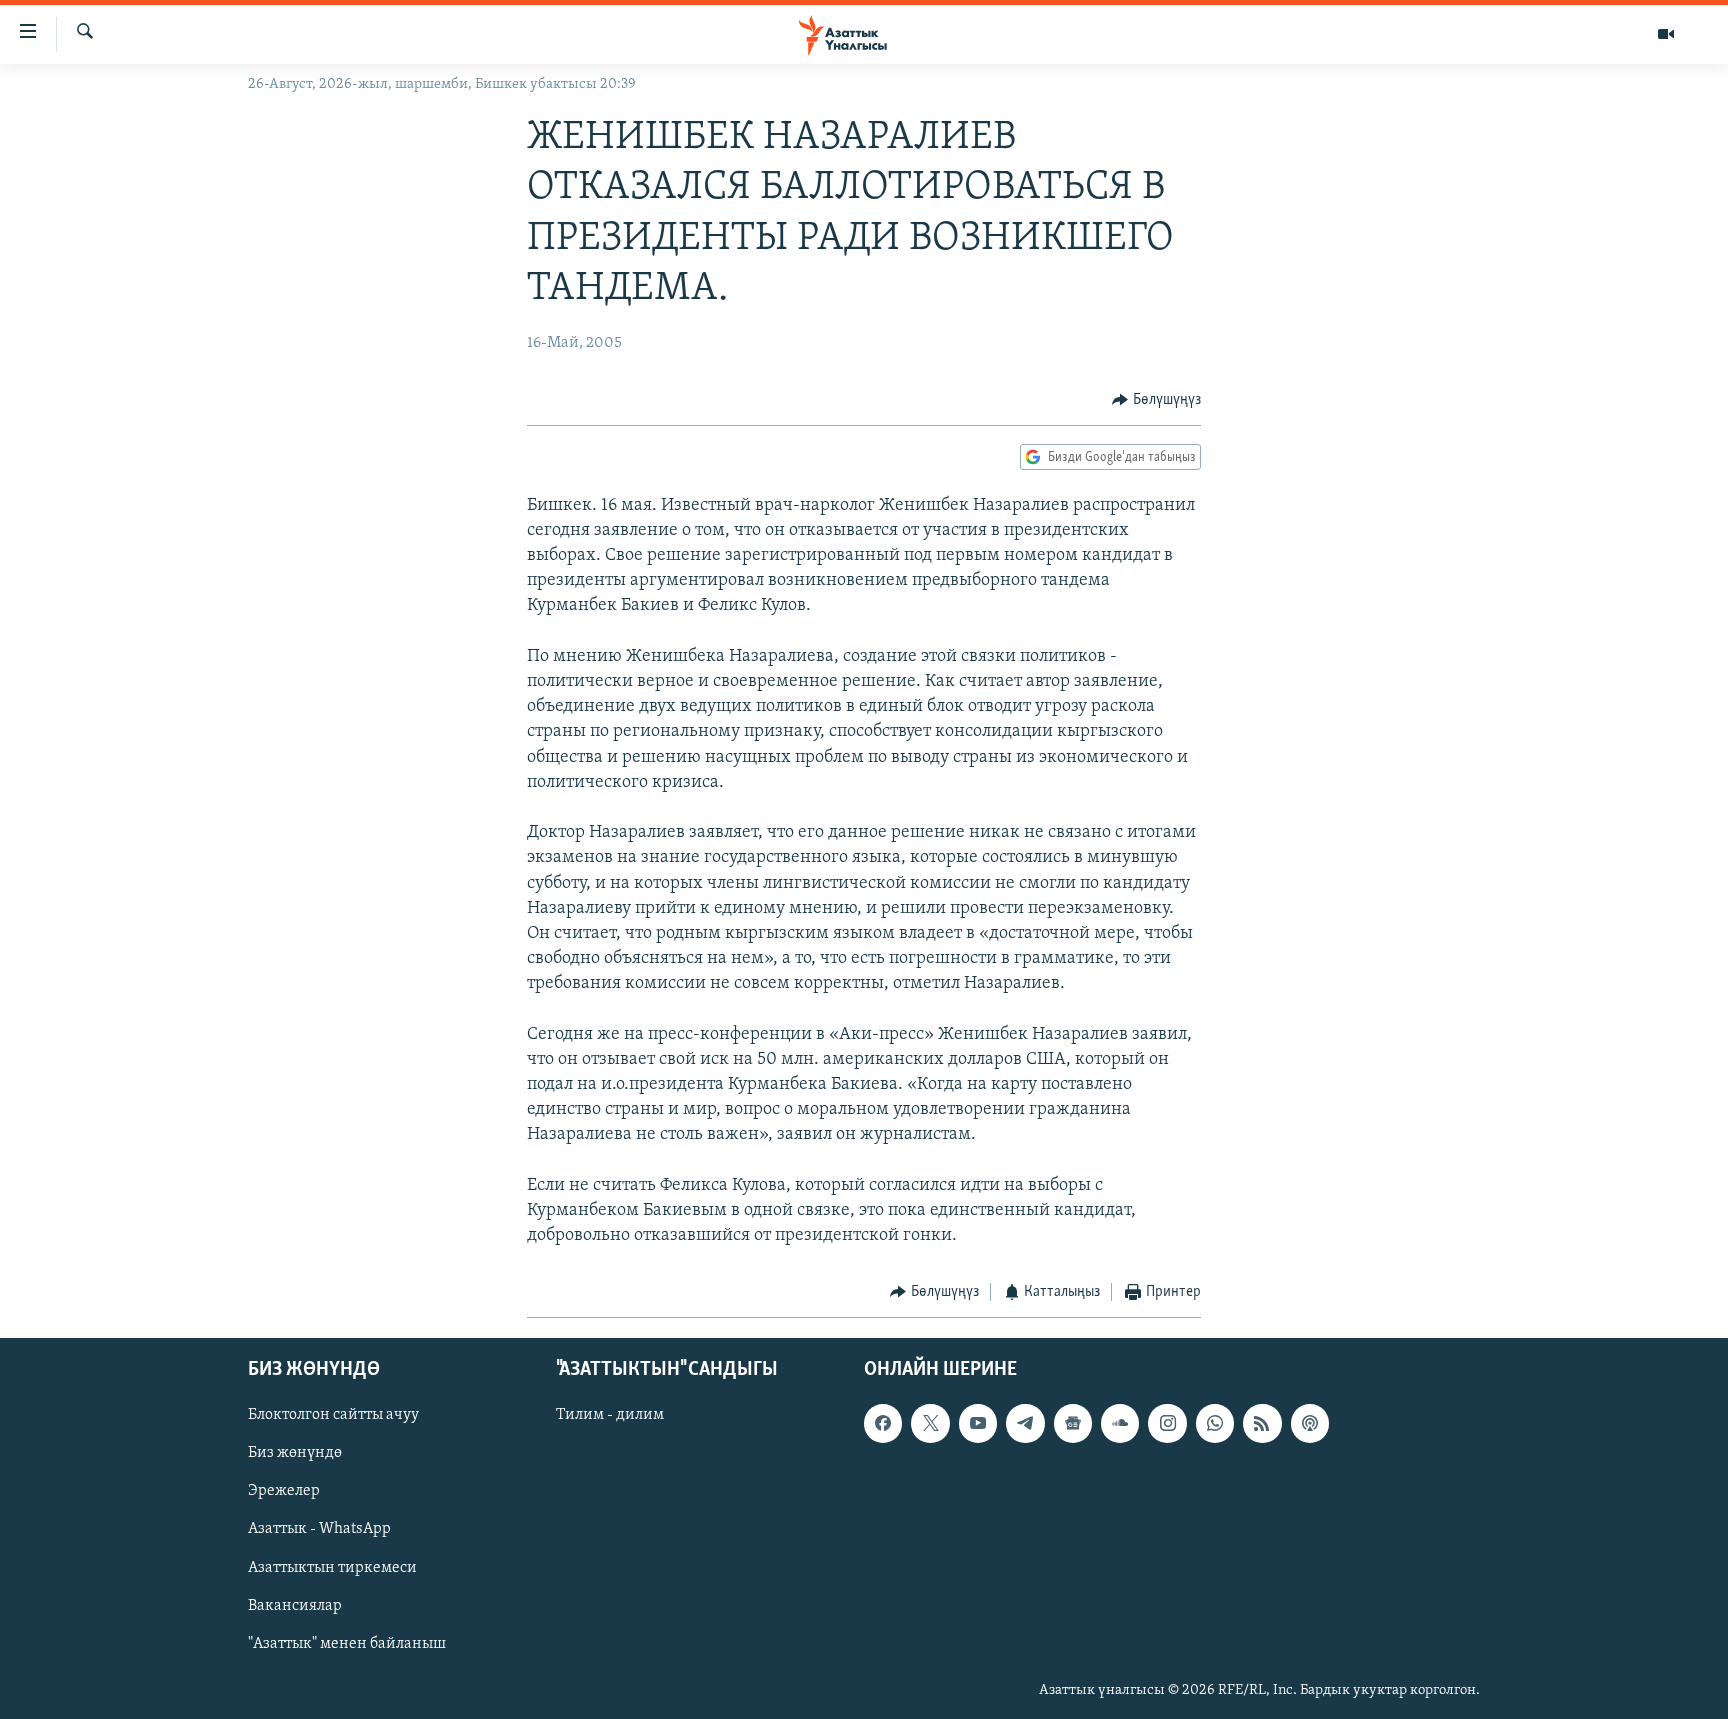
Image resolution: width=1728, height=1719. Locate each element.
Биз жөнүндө (295, 1453)
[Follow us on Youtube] (978, 1423)
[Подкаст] (1310, 1423)
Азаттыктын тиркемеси (332, 1567)
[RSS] (1262, 1423)
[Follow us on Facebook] (883, 1423)
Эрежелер (284, 1491)
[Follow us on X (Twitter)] (930, 1423)
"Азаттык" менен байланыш (347, 1643)
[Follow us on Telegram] (1025, 1423)
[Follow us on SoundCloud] (1120, 1423)
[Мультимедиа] (1666, 34)
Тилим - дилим (610, 1415)
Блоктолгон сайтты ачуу (333, 1415)
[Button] (1156, 400)
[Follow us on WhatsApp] (1215, 1423)
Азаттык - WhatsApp (319, 1529)
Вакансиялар (295, 1605)
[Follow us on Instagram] (1167, 1423)
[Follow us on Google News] (1073, 1423)
